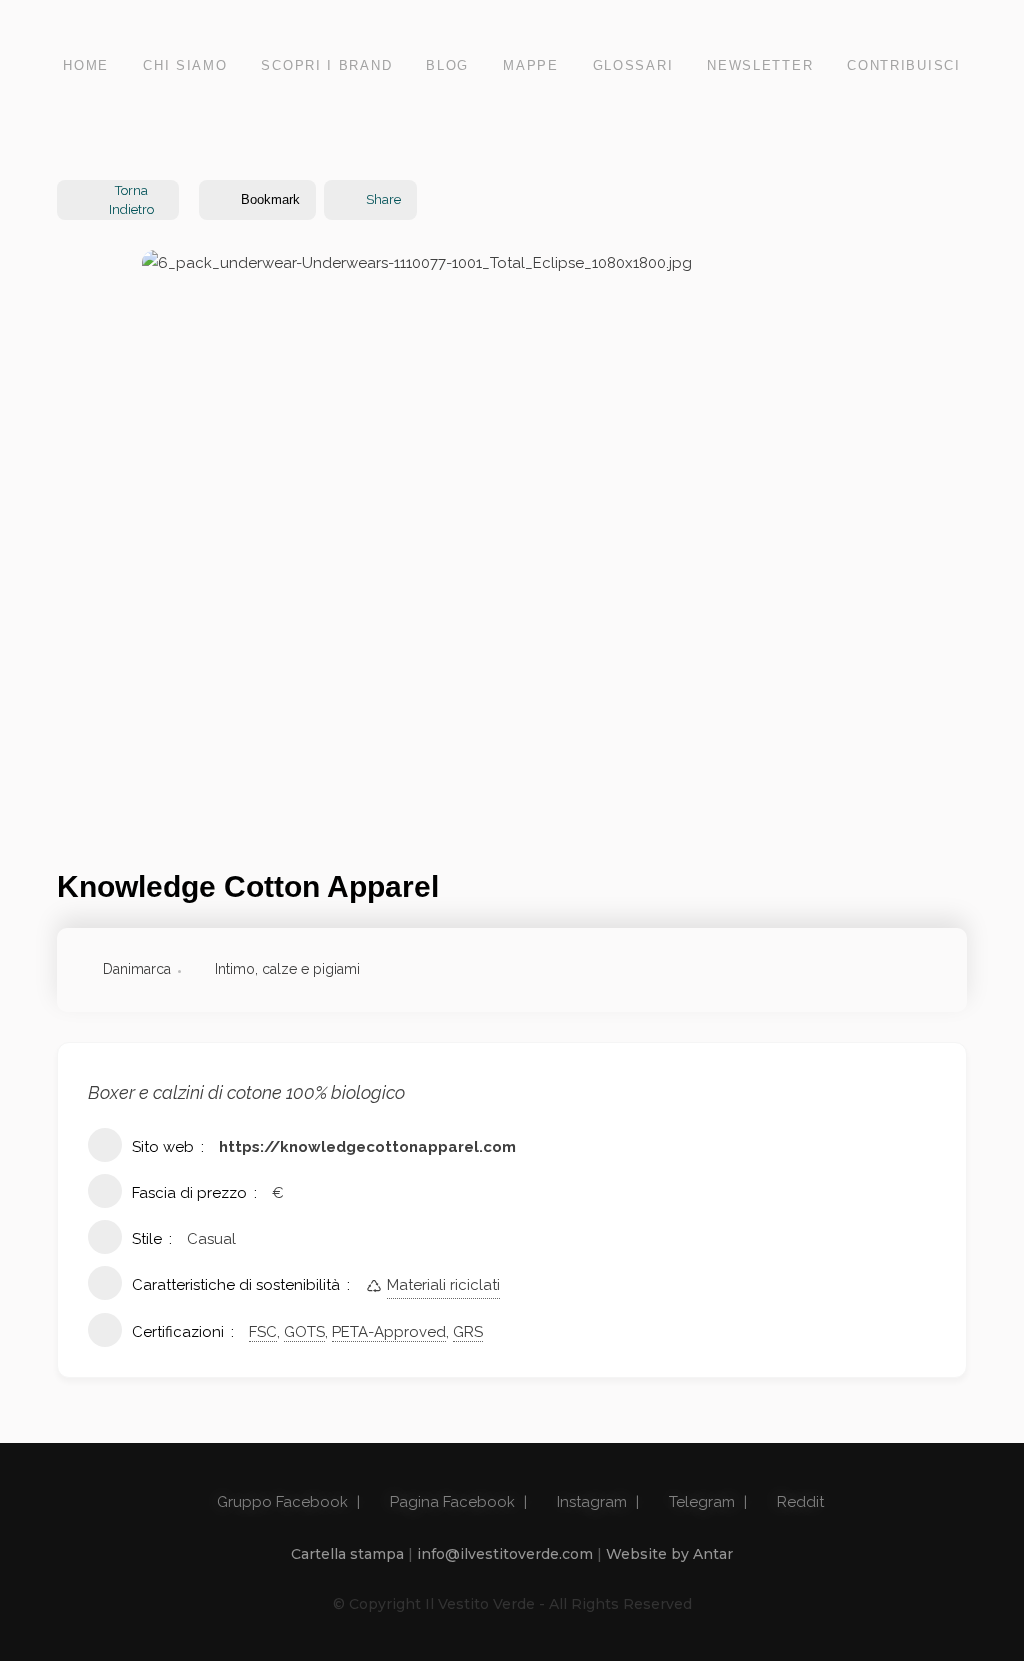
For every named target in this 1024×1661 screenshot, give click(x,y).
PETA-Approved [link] (389, 1332)
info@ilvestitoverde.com (505, 1554)
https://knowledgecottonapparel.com (367, 1147)
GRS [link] (468, 1332)
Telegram (700, 1502)
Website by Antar (669, 1554)
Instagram (590, 1502)
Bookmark (270, 199)
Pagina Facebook (450, 1502)
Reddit (798, 1502)
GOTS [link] (304, 1332)
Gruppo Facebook (280, 1502)
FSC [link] (263, 1332)
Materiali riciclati (443, 1285)
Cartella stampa (347, 1554)
